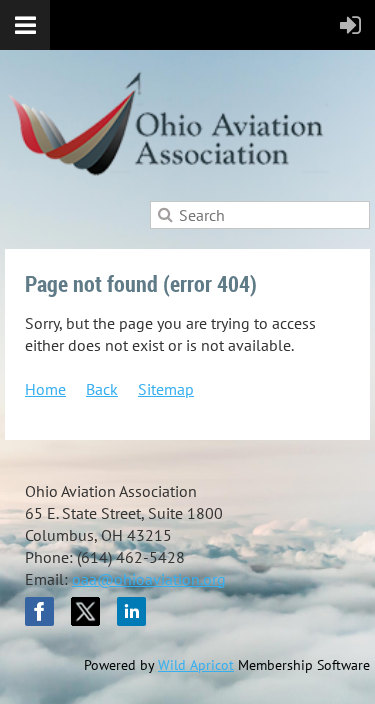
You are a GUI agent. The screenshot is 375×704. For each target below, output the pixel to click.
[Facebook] (39, 611)
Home (45, 389)
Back (102, 389)
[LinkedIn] (131, 611)
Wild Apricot (196, 665)
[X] (85, 611)
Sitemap (166, 389)
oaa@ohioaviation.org (149, 579)
